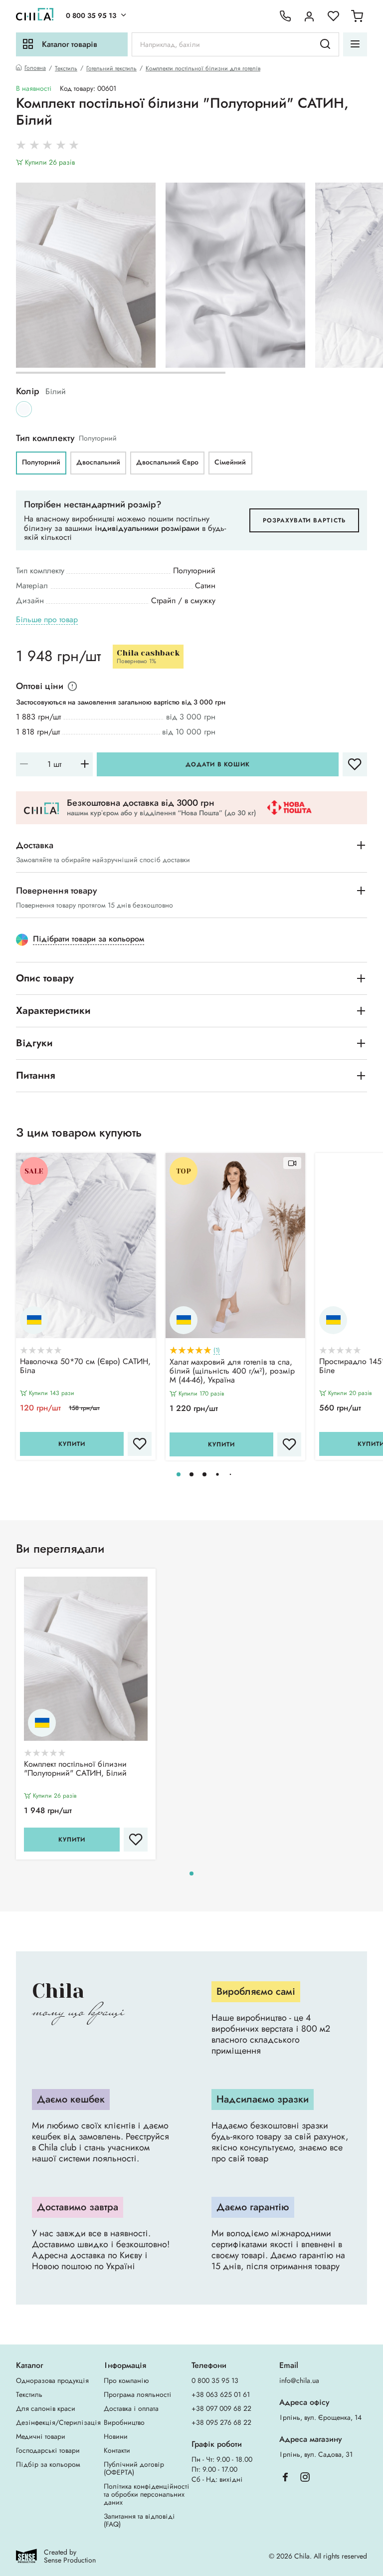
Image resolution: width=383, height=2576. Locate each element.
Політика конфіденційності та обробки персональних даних (147, 2494)
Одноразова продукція (52, 2380)
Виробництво (124, 2422)
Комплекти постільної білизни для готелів (203, 68)
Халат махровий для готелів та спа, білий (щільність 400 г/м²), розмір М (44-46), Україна (232, 1372)
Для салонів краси (46, 2408)
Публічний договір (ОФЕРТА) (134, 2468)
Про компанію (126, 2380)
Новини (116, 2436)
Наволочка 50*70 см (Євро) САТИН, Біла (85, 1367)
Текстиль (66, 68)
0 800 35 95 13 (91, 15)
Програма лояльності (138, 2394)
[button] (179, 1474)
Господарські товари (48, 2450)
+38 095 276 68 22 (221, 2422)
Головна (35, 68)
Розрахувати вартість (304, 520)
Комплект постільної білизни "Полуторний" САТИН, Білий (75, 1769)
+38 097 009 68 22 (221, 2408)
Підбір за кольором (48, 2464)
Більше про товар (47, 620)
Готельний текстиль (111, 68)
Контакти (117, 2450)
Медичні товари (41, 2436)
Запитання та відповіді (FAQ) (139, 2520)
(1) (217, 1350)
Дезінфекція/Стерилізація (58, 2422)
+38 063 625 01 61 (221, 2394)
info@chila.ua (299, 2380)
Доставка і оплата (131, 2408)
